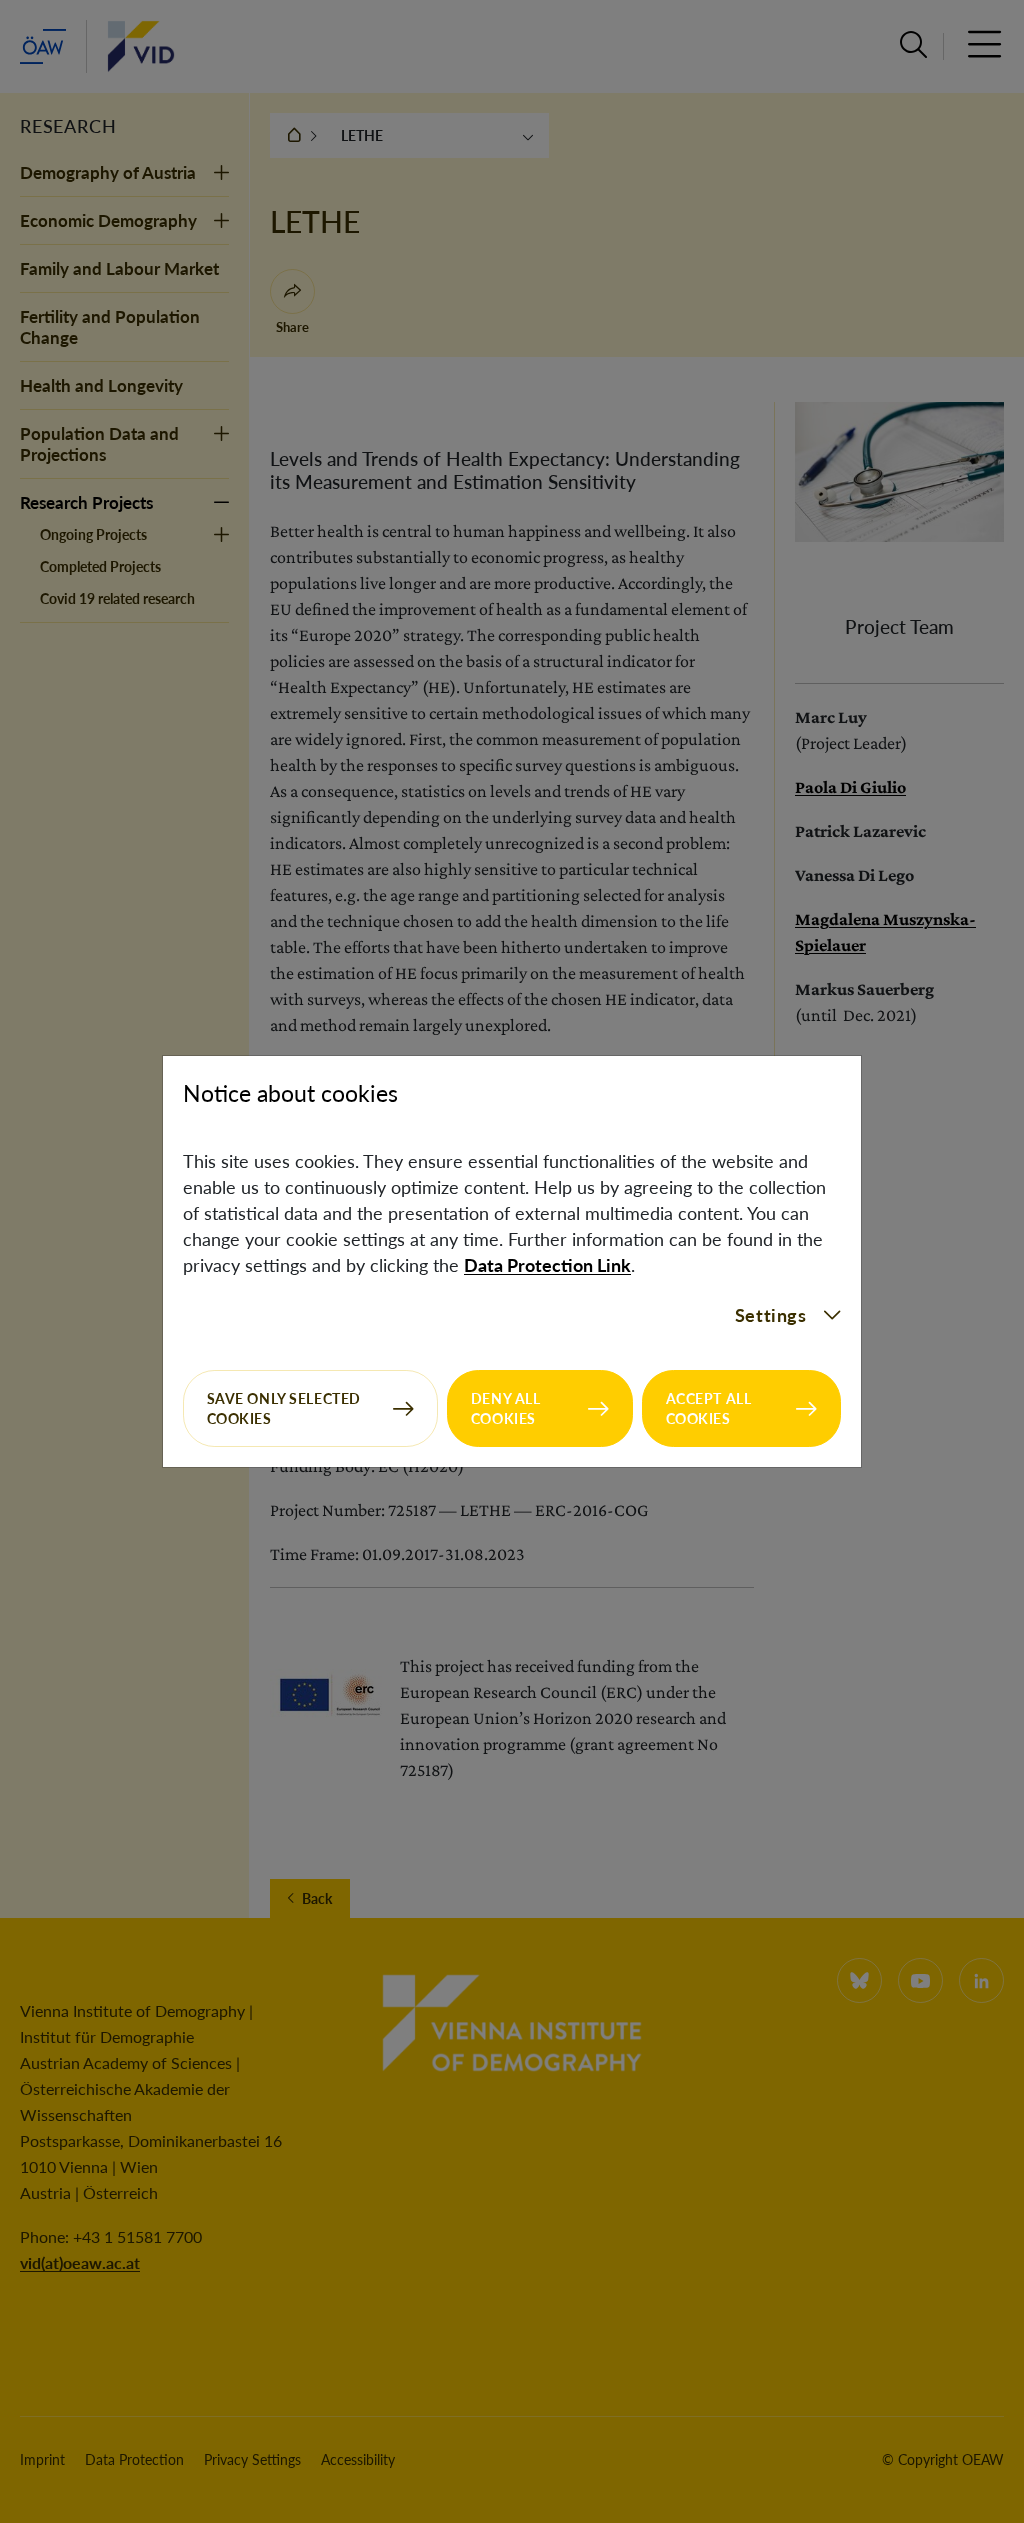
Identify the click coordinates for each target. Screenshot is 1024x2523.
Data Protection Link (547, 1265)
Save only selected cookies (284, 1408)
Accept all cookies (709, 1408)
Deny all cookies (506, 1408)
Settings (771, 1315)
